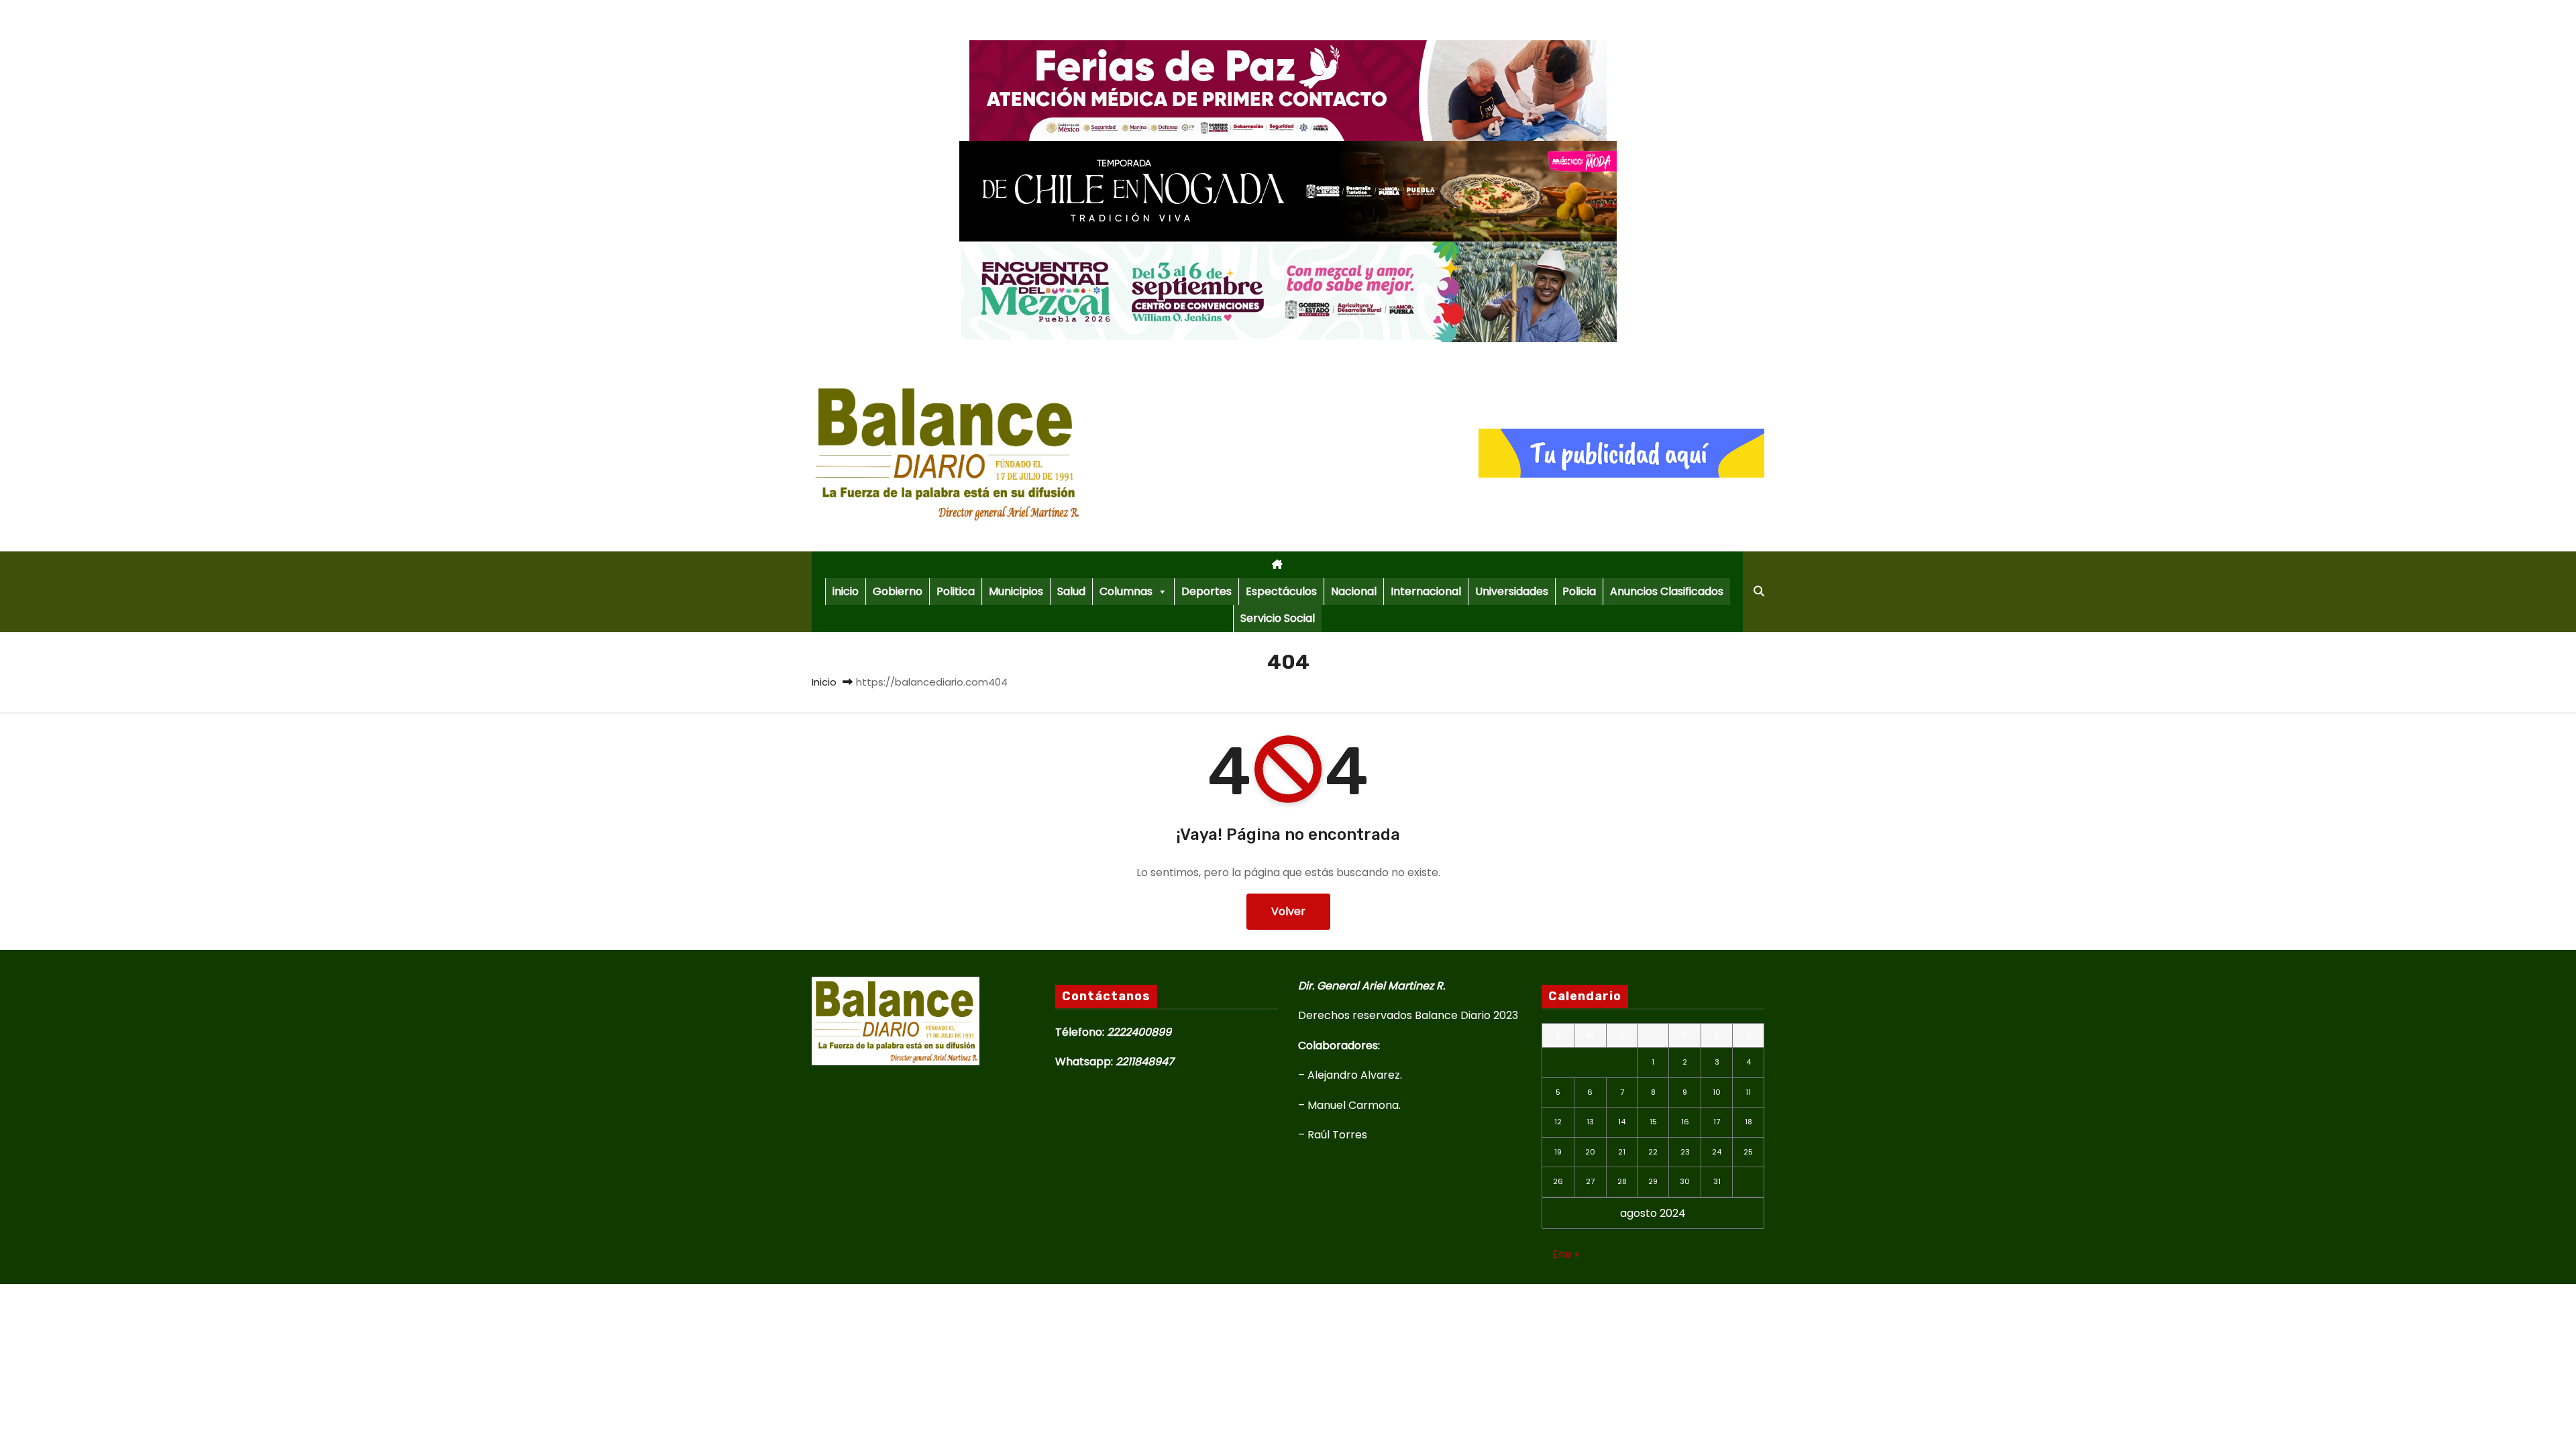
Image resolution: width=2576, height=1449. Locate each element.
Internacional (1426, 591)
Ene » (1566, 1254)
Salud (1071, 591)
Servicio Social (1278, 618)
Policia (1579, 591)
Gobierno (898, 591)
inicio (846, 591)
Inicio (824, 682)
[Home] (1277, 565)
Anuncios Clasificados (1667, 591)
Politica (956, 591)
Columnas (1126, 591)
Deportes (1206, 591)
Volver (1288, 911)
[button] (1759, 591)
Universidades (1512, 591)
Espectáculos (1281, 591)
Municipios (1016, 591)
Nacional (1354, 591)
